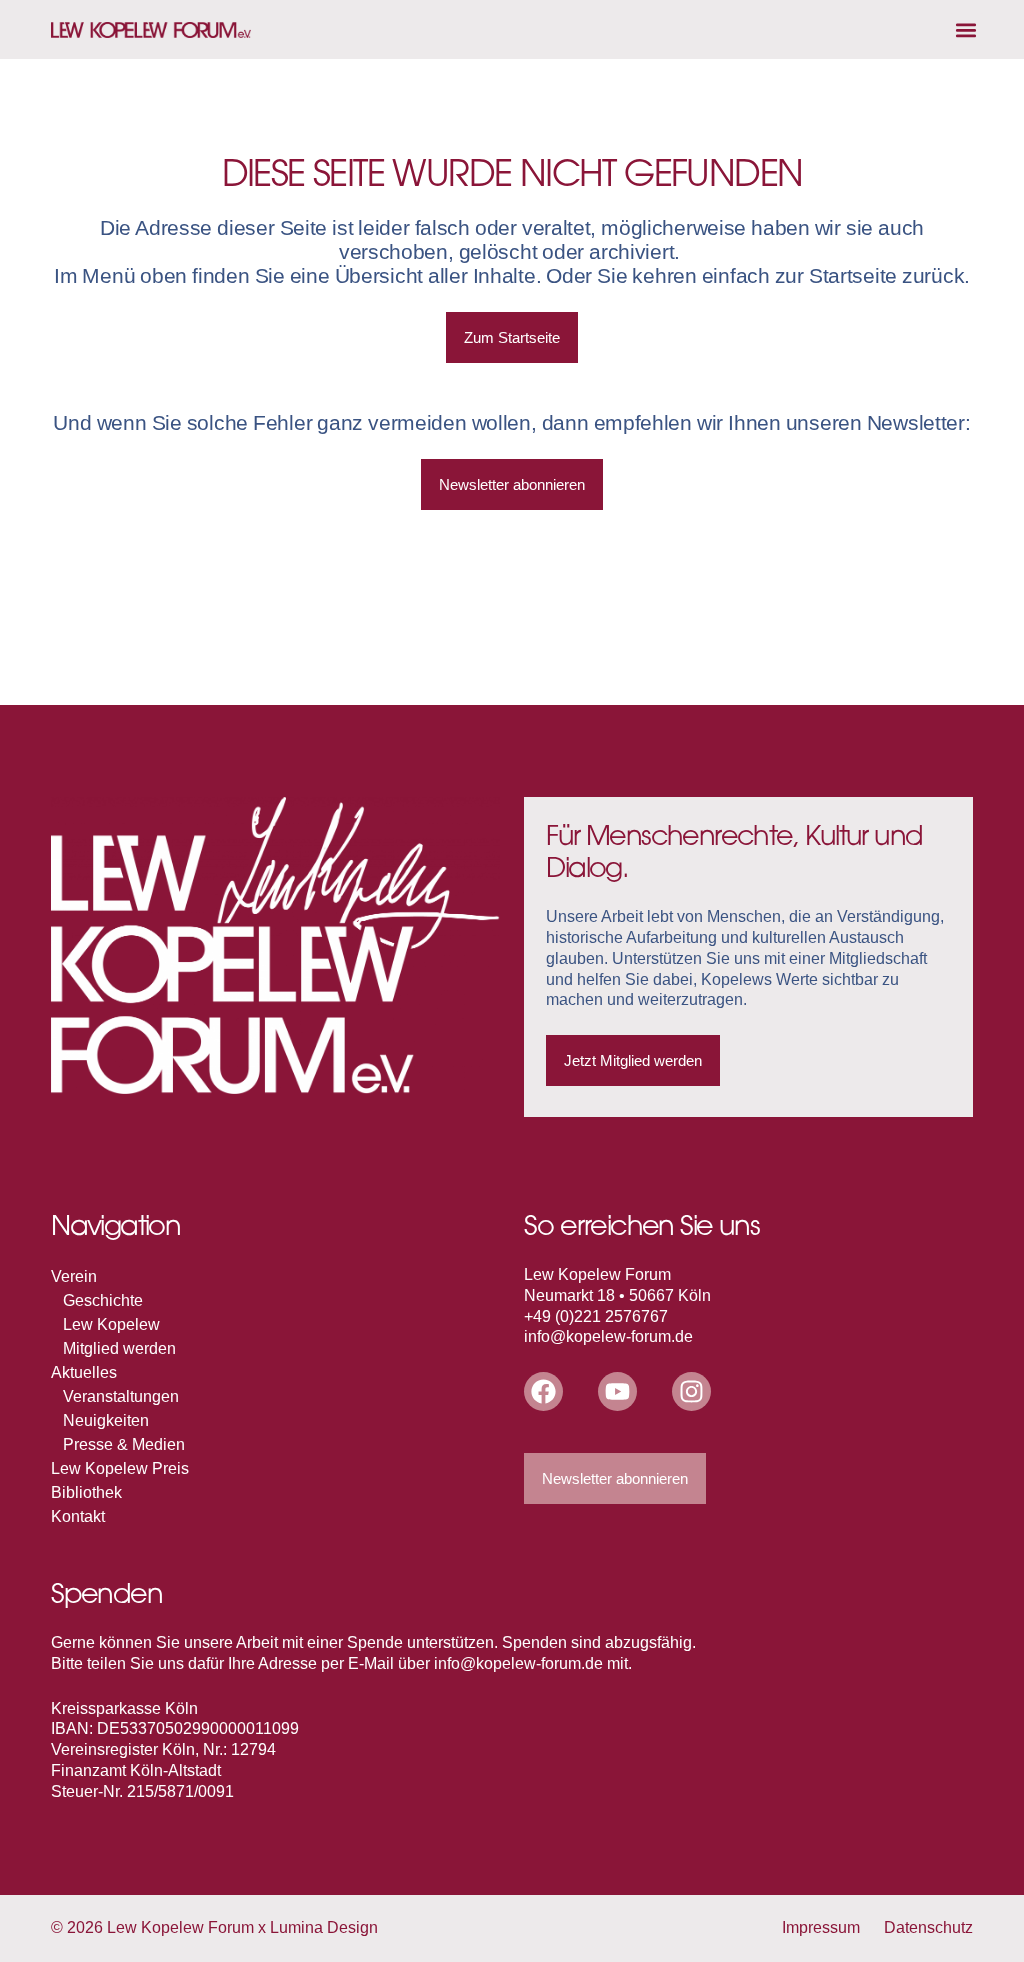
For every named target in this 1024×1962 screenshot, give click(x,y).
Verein (74, 1276)
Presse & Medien (124, 1444)
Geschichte (103, 1300)
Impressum (821, 1927)
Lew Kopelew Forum (180, 1927)
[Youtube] (617, 1391)
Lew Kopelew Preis (120, 1468)
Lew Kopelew (111, 1324)
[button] (966, 29)
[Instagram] (691, 1391)
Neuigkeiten (106, 1420)
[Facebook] (543, 1391)
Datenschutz (928, 1927)
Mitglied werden (119, 1348)
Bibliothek (86, 1492)
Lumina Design (324, 1927)
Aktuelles (84, 1372)
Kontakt (78, 1516)
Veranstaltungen (121, 1396)
